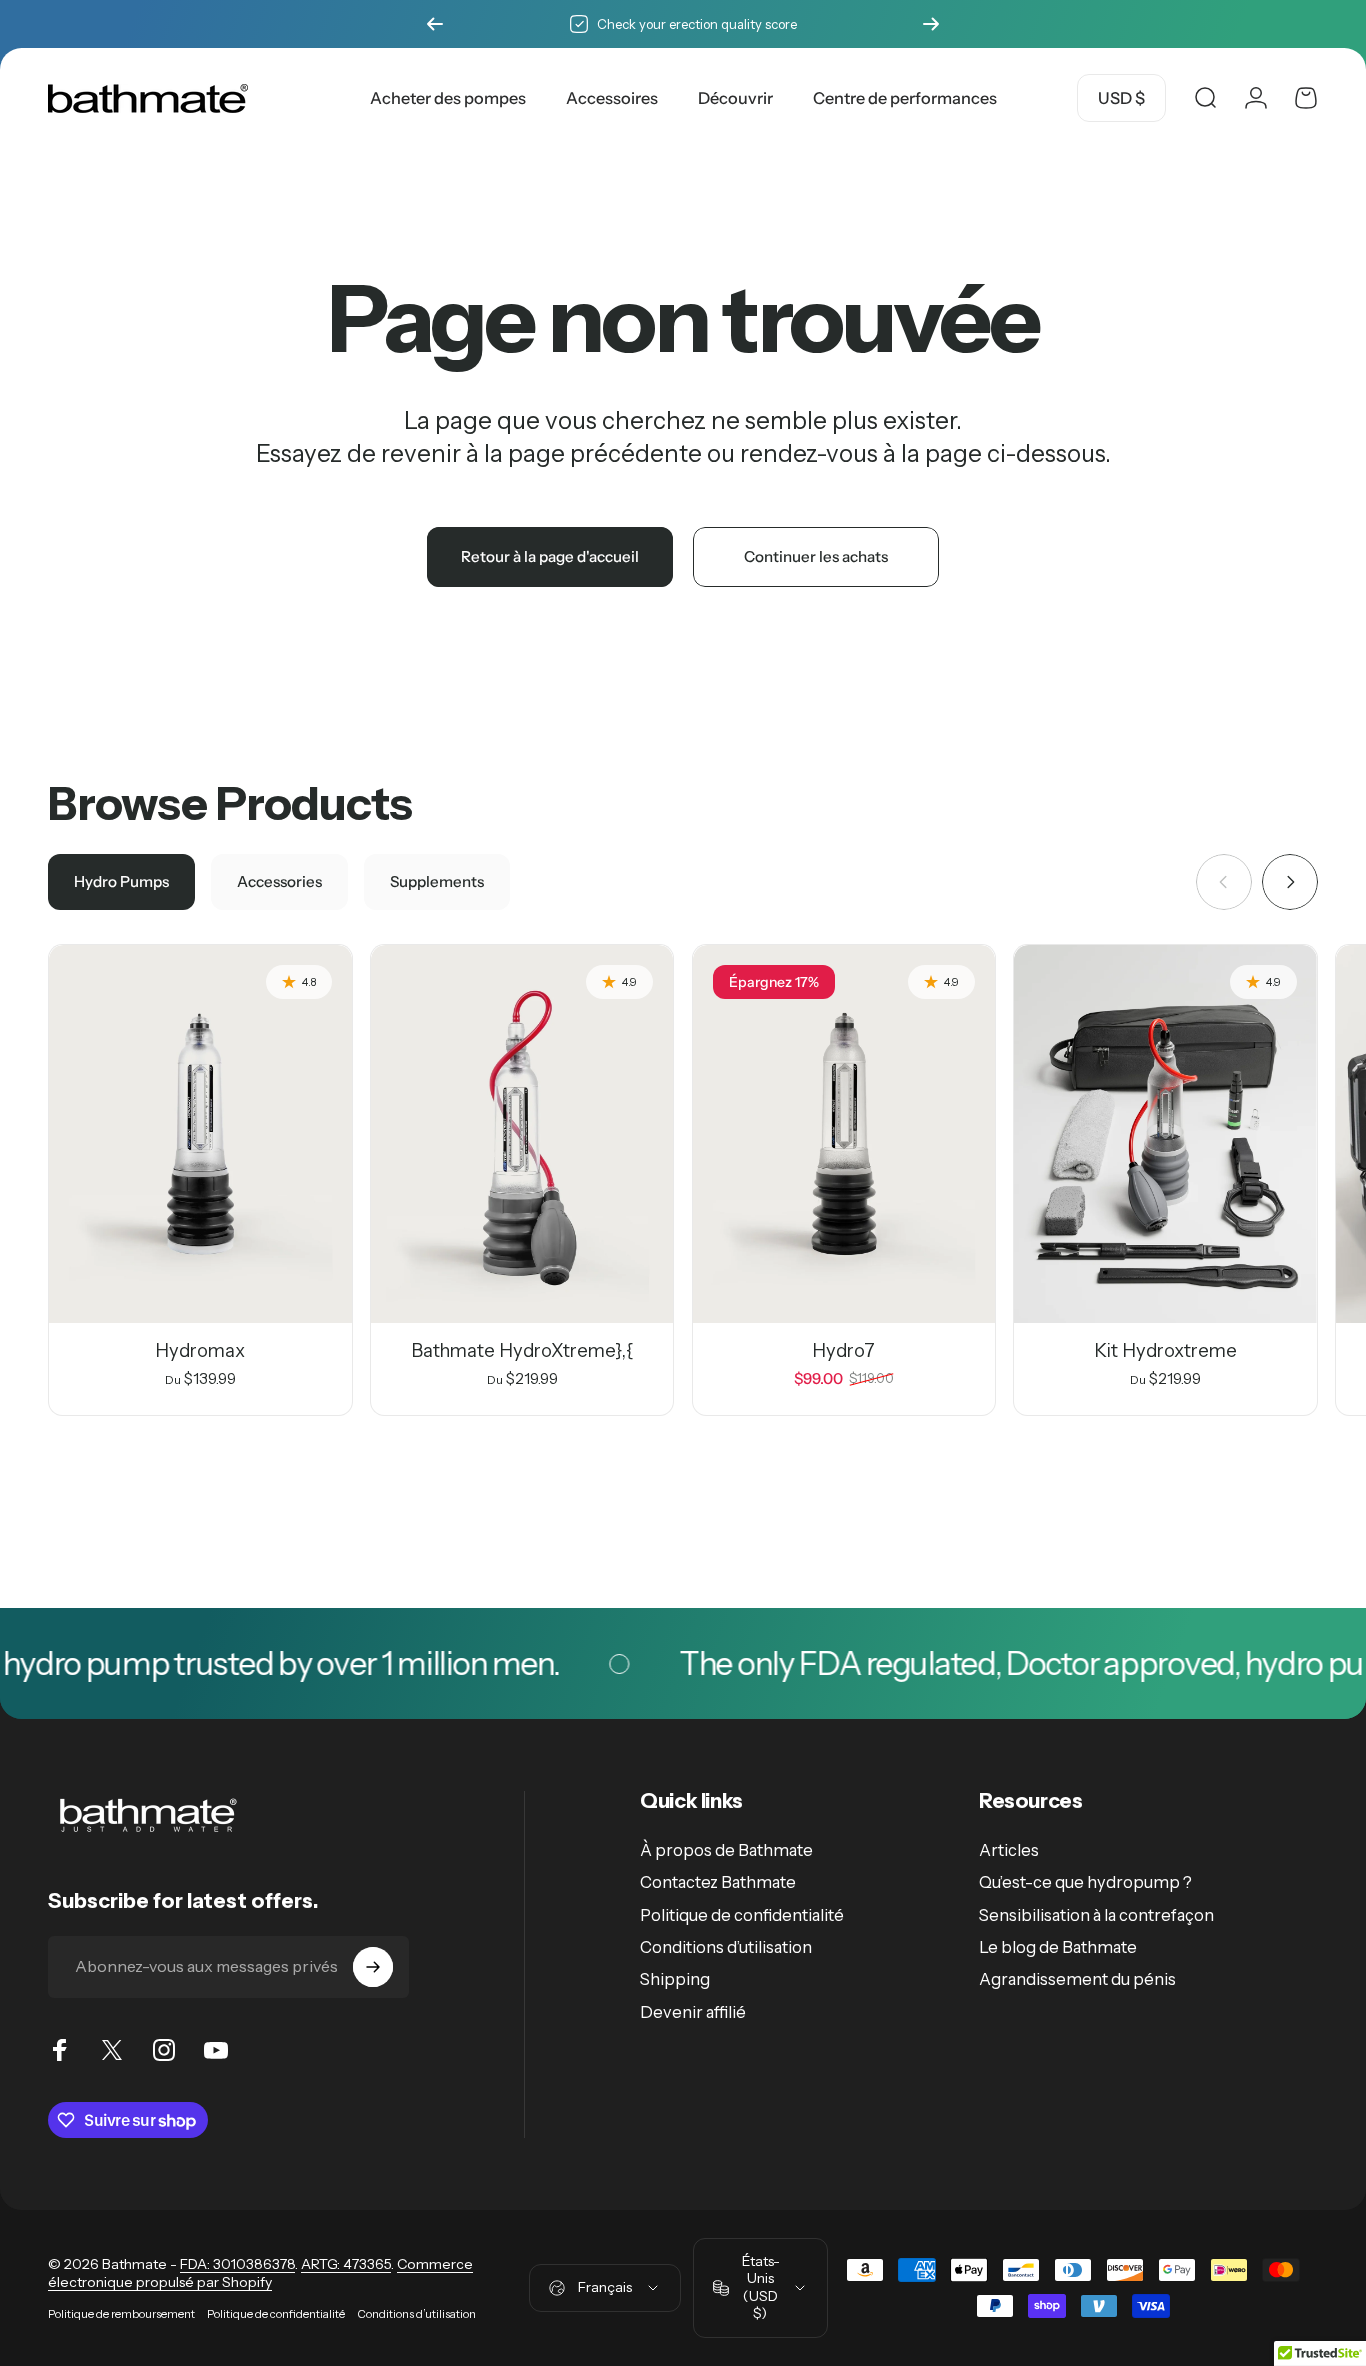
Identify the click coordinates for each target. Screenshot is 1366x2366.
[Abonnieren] (373, 1967)
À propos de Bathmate (726, 1850)
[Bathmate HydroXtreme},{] (522, 1134)
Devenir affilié (693, 2012)
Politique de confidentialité (742, 1915)
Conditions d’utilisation (726, 1947)
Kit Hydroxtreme (1165, 1350)
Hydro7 (843, 1350)
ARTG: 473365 (346, 2264)
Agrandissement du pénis (1077, 1979)
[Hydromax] (200, 1134)
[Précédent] (435, 24)
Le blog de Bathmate (1058, 1947)
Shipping (675, 1979)
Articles (1009, 1850)
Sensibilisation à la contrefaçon (1096, 1915)
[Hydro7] (844, 1134)
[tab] (121, 882)
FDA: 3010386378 (237, 2264)
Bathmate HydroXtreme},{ (522, 1350)
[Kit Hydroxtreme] (1165, 1134)
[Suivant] (931, 24)
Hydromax (200, 1350)
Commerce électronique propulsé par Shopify (260, 2273)
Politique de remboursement (121, 2314)
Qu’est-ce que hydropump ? (1085, 1882)
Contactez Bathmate (718, 1882)
